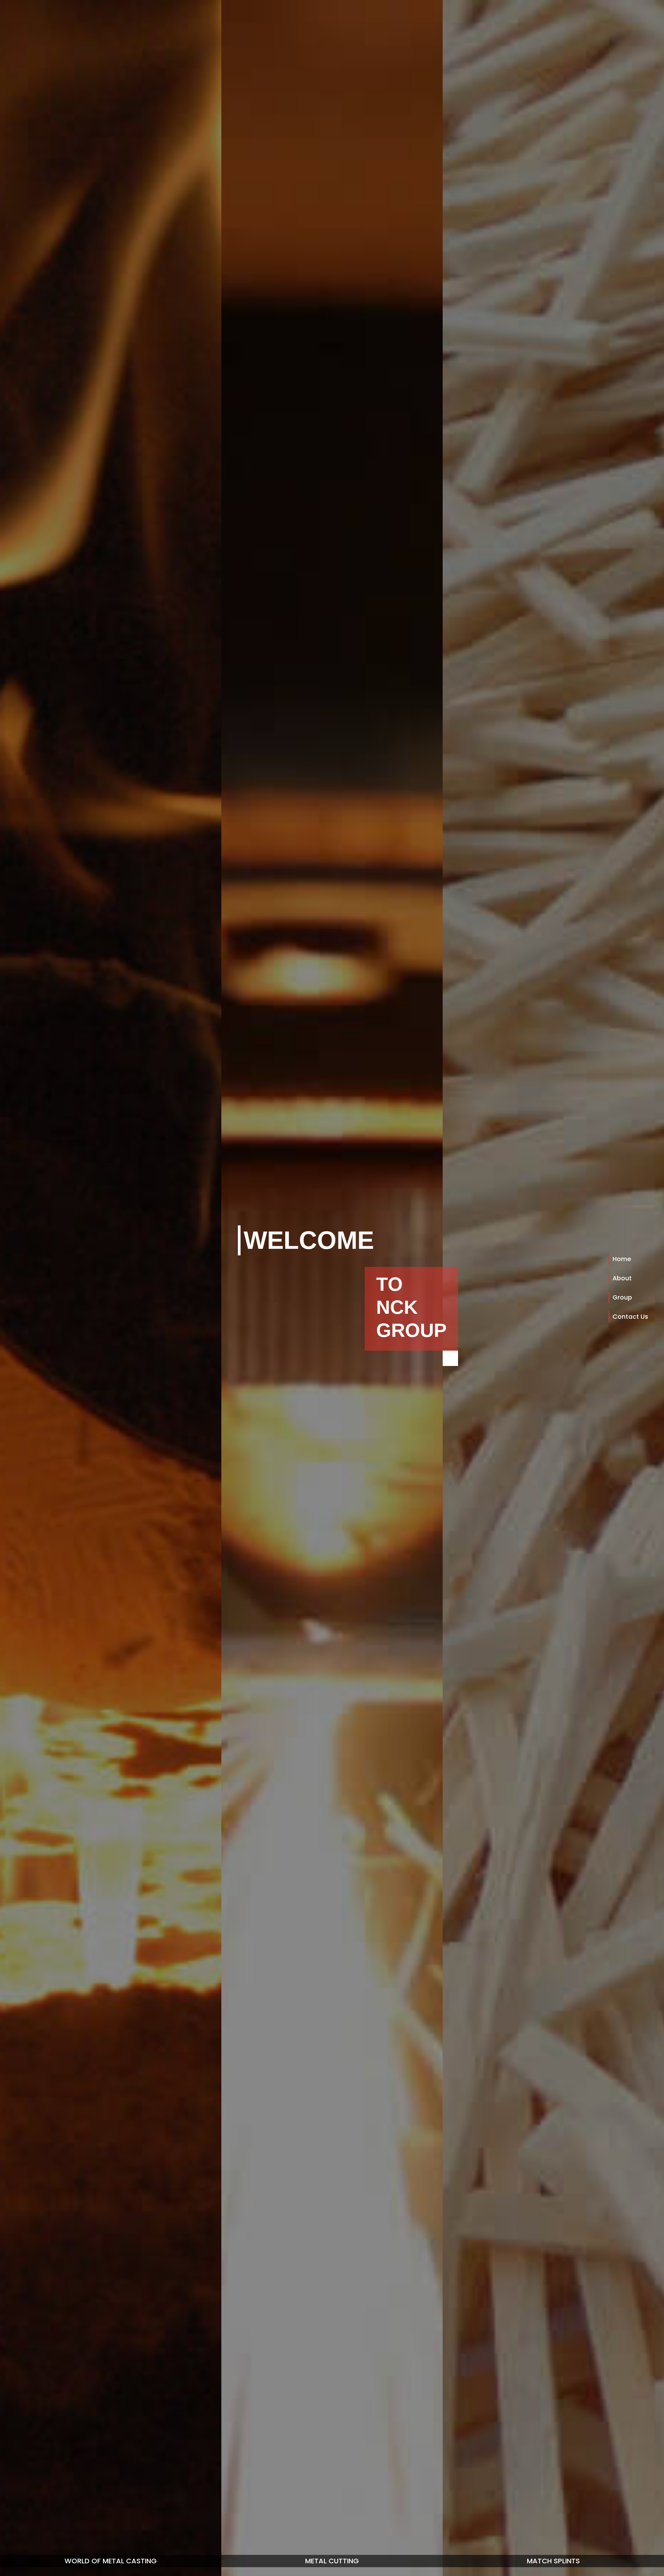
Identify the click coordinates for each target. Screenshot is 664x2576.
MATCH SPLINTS (553, 2561)
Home (622, 1259)
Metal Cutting (332, 2561)
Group (622, 1297)
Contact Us (630, 1317)
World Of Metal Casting (111, 2561)
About (622, 1278)
